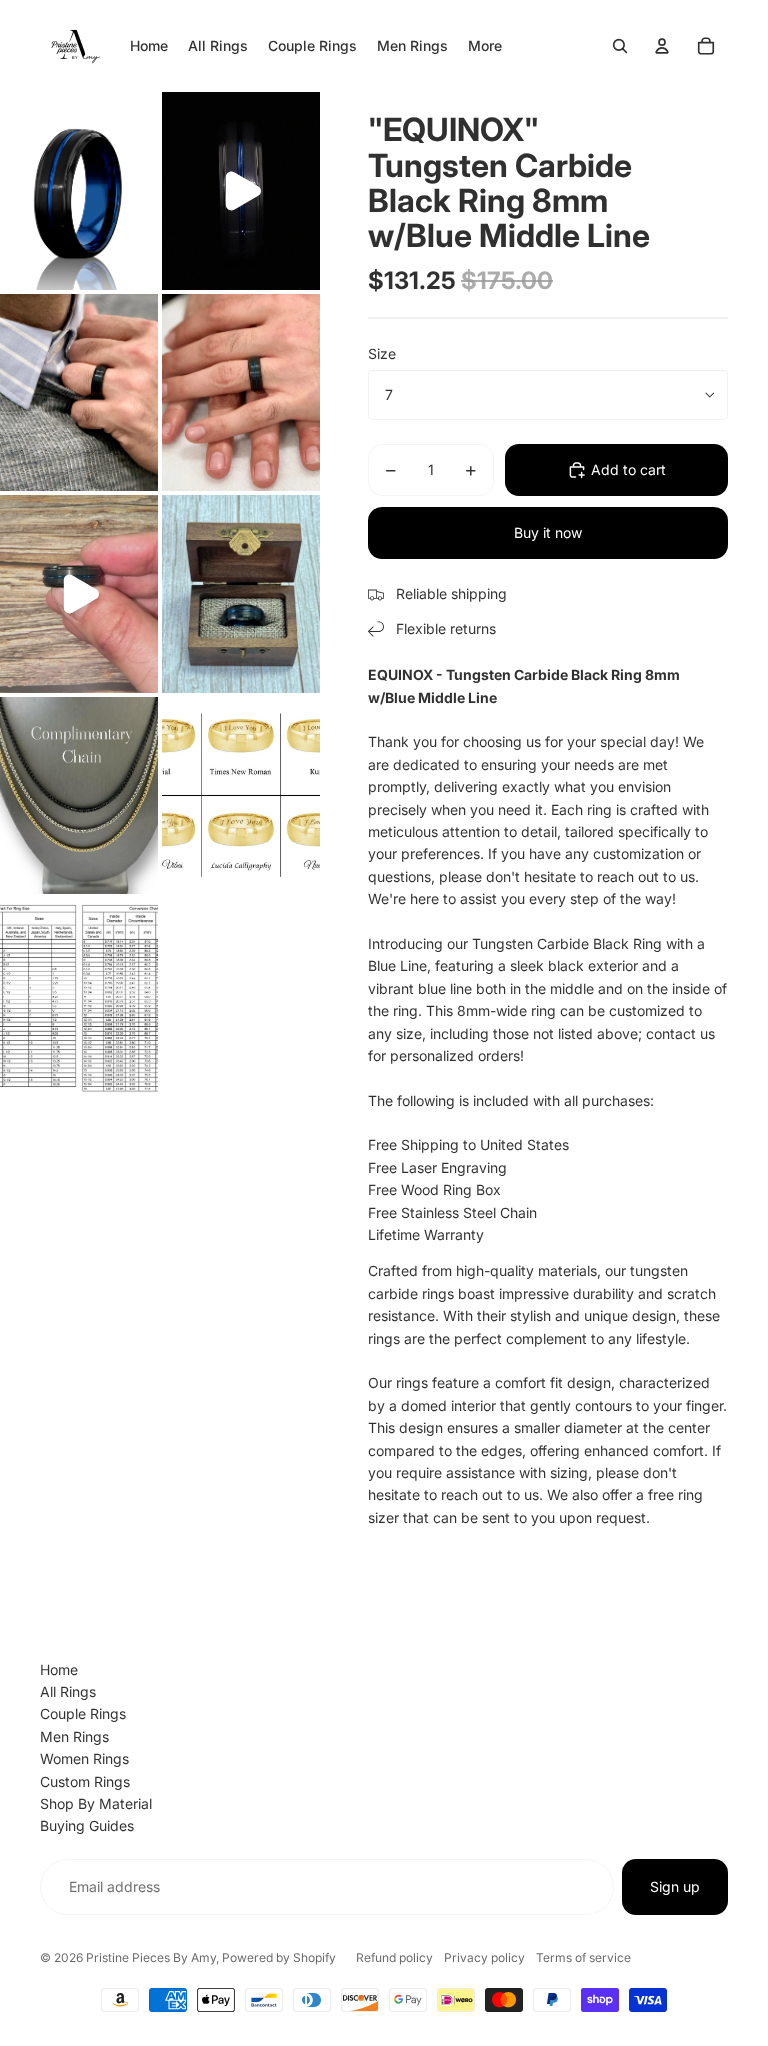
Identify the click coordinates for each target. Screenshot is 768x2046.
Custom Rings (85, 1781)
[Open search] (620, 46)
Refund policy (394, 1957)
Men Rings (74, 1736)
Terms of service (583, 1957)
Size (382, 353)
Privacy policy (484, 1957)
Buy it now (548, 532)
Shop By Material (96, 1803)
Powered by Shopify (279, 1957)
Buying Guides (87, 1825)
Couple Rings (83, 1713)
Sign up (675, 1886)
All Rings (68, 1691)
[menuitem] (485, 46)
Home (59, 1669)
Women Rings (84, 1758)
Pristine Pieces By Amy (151, 1957)
